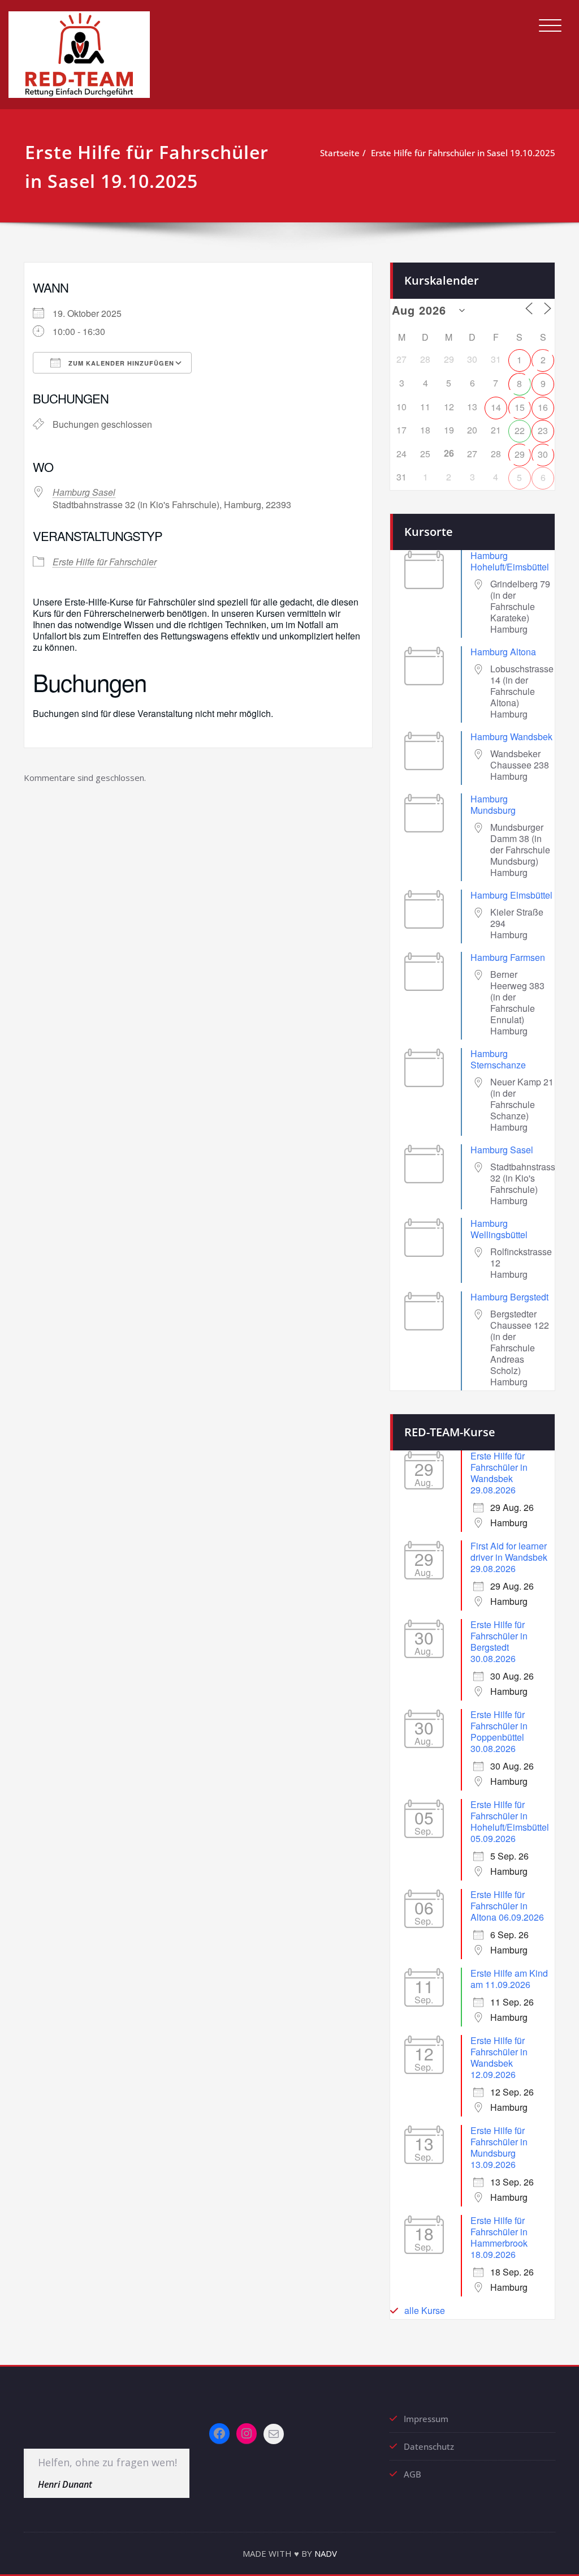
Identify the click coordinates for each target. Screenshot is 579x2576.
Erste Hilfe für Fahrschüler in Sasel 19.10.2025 (463, 153)
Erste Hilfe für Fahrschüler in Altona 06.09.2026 (507, 1906)
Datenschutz (429, 2446)
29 (520, 454)
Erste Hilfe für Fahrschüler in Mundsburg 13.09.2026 (499, 2147)
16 (543, 407)
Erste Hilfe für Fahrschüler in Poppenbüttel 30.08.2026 (499, 1731)
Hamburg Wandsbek (511, 737)
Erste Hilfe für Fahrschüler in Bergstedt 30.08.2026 (499, 1641)
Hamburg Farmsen (508, 957)
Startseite (340, 153)
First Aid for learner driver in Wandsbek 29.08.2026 (509, 1557)
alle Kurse (425, 2310)
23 (543, 430)
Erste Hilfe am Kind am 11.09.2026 (509, 1979)
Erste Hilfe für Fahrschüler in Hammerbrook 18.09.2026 (499, 2237)
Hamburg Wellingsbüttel (499, 1229)
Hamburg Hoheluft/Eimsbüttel (510, 561)
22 (520, 430)
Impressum (426, 2419)
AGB (412, 2474)
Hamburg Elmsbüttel (511, 895)
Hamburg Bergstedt (509, 1297)
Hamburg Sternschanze (498, 1059)
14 (496, 407)
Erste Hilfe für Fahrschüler (105, 562)
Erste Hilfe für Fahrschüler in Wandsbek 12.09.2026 (499, 2057)
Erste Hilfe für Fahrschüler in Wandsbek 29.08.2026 (499, 1473)
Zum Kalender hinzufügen (120, 363)
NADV (326, 2553)
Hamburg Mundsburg (493, 804)
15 (520, 407)
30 (543, 454)
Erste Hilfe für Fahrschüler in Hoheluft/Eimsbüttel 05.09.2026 (510, 1821)
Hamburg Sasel (84, 492)
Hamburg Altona (503, 652)
